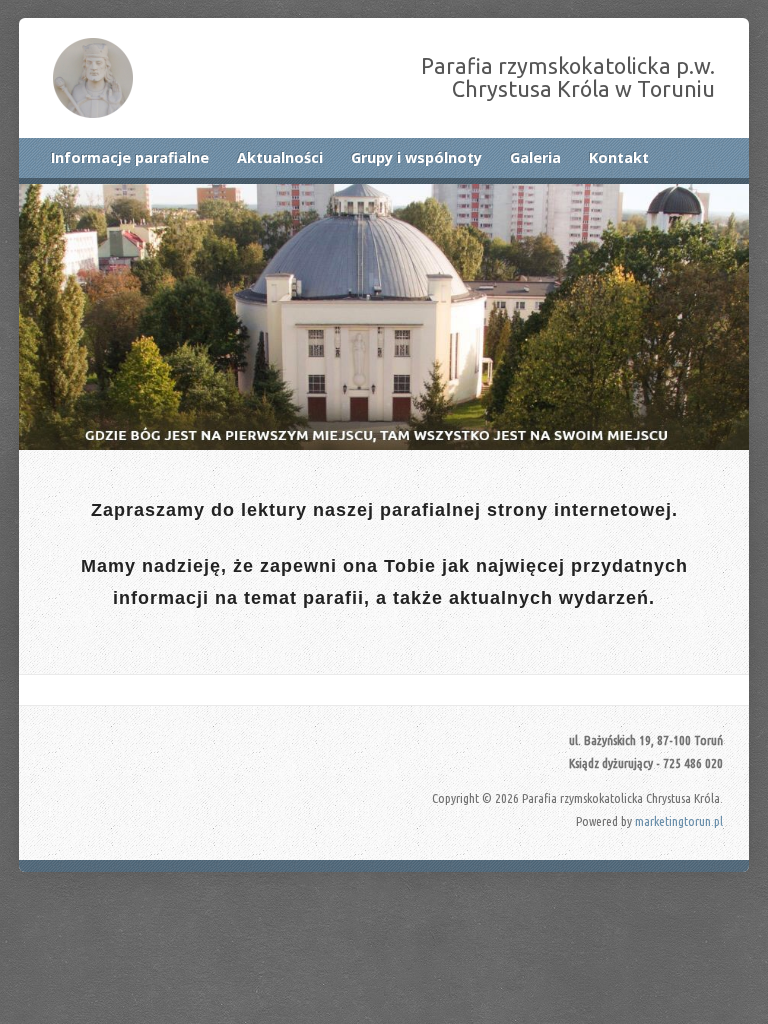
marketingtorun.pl (679, 821)
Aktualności (280, 157)
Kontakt (619, 157)
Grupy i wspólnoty (416, 157)
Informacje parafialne (130, 157)
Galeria (535, 157)
